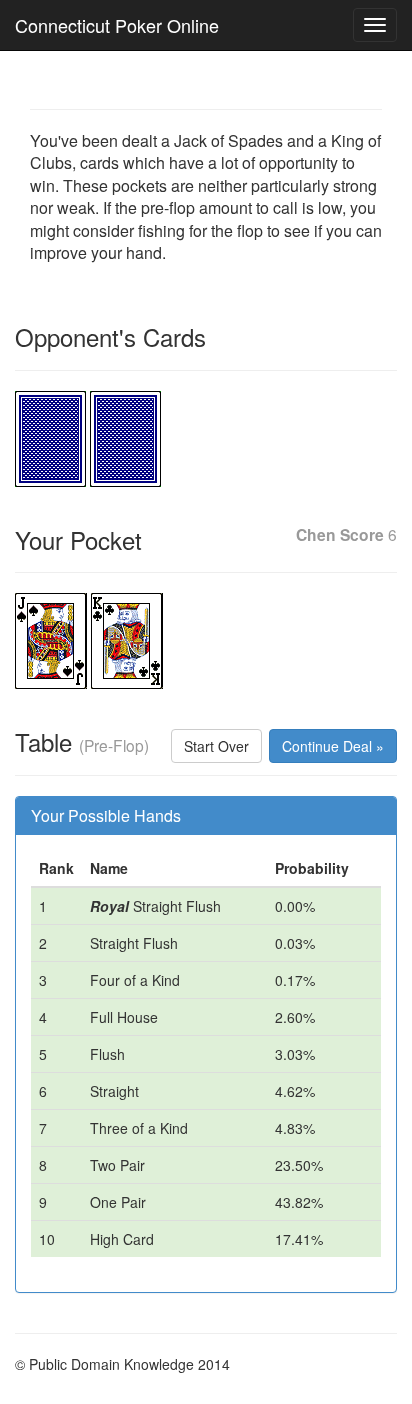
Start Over (216, 746)
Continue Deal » (333, 746)
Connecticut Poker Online (117, 25)
